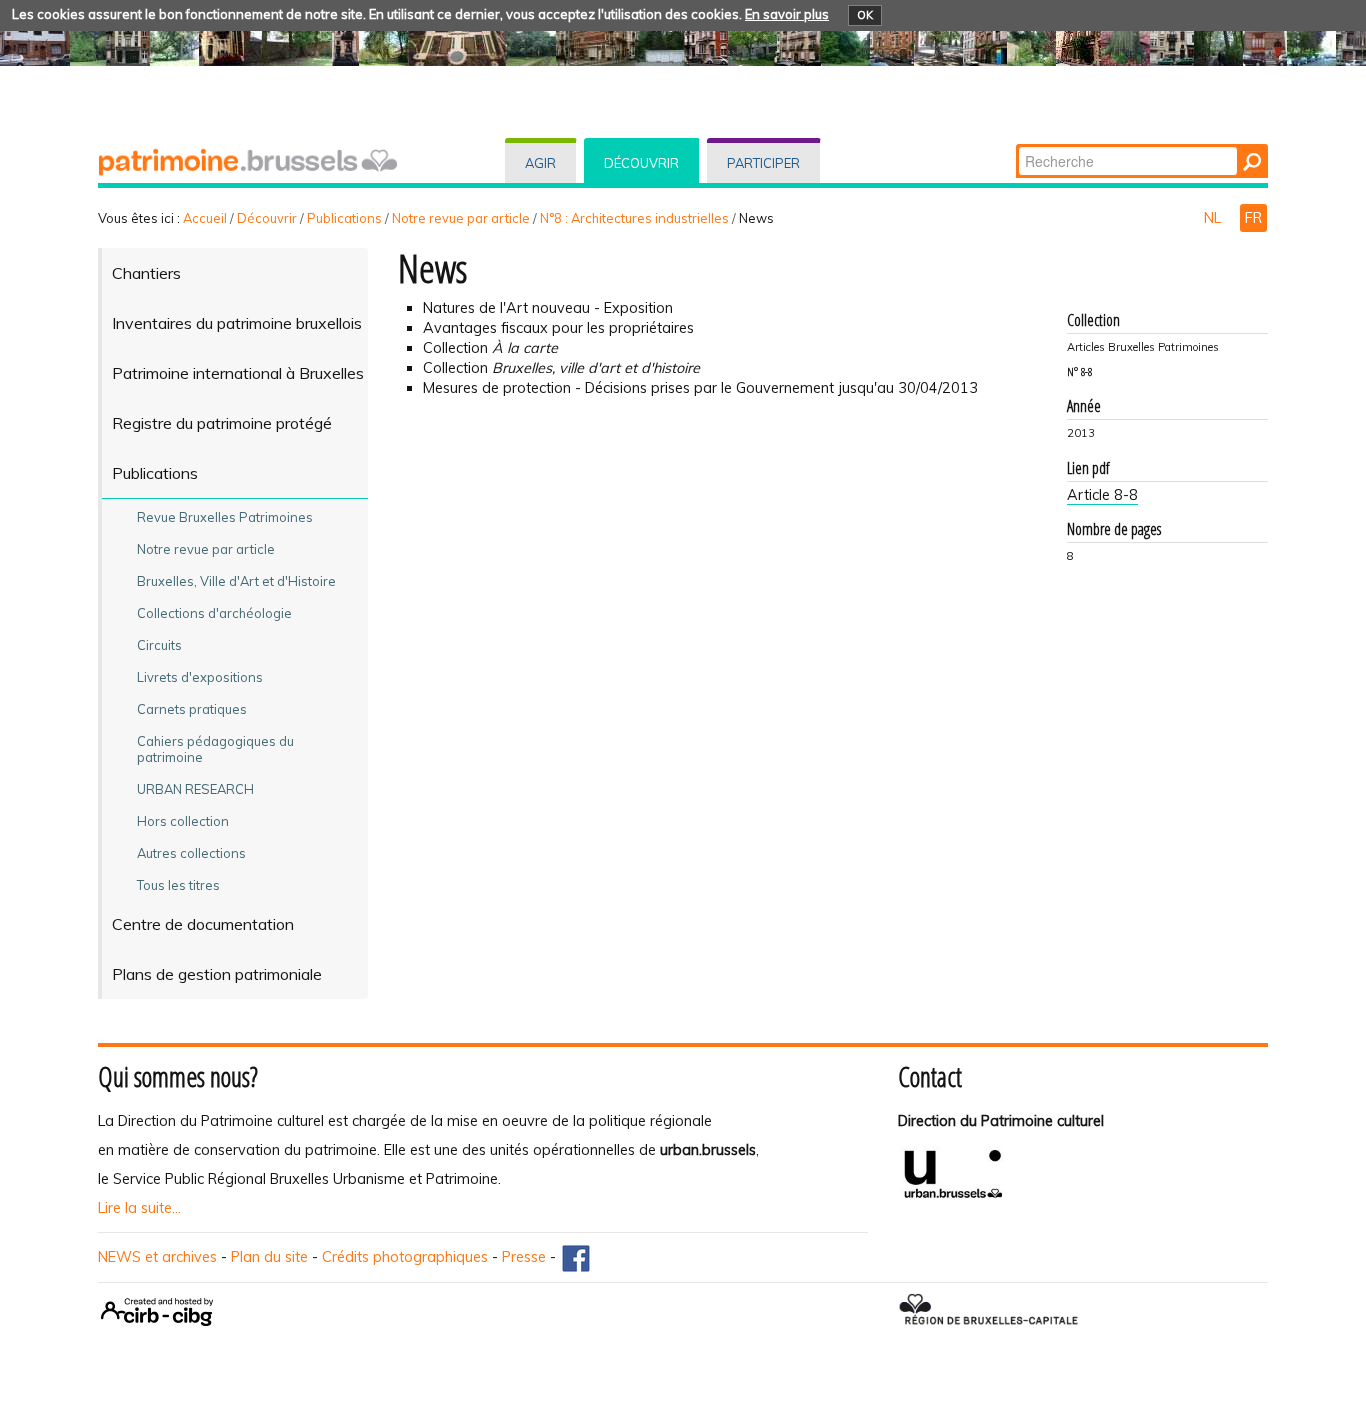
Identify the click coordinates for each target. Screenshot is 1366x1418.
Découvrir (641, 163)
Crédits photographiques (405, 1257)
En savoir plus (787, 14)
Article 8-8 (1102, 495)
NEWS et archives (157, 1257)
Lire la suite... (139, 1208)
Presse (524, 1257)
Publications (344, 218)
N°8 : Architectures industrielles (634, 218)
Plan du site (269, 1257)
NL (1214, 218)
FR (1253, 218)
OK (865, 15)
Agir (540, 163)
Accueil (205, 218)
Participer (763, 163)
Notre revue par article (461, 218)
